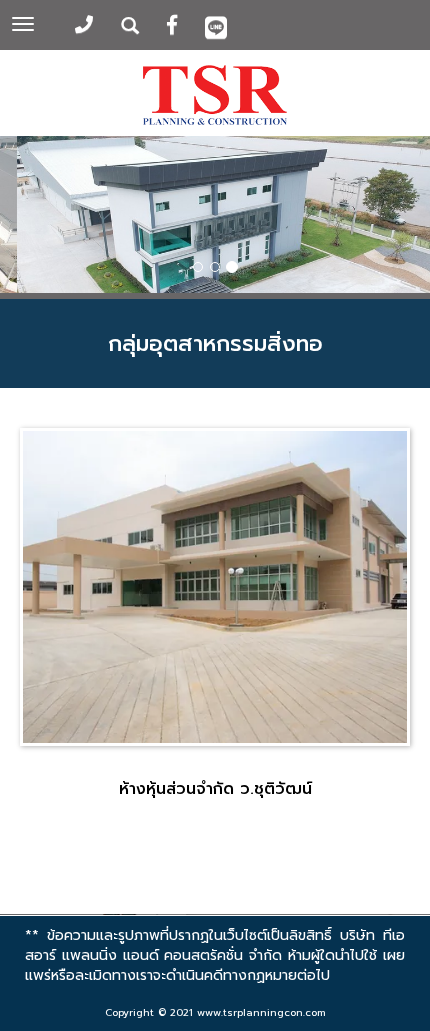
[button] (32, 217)
